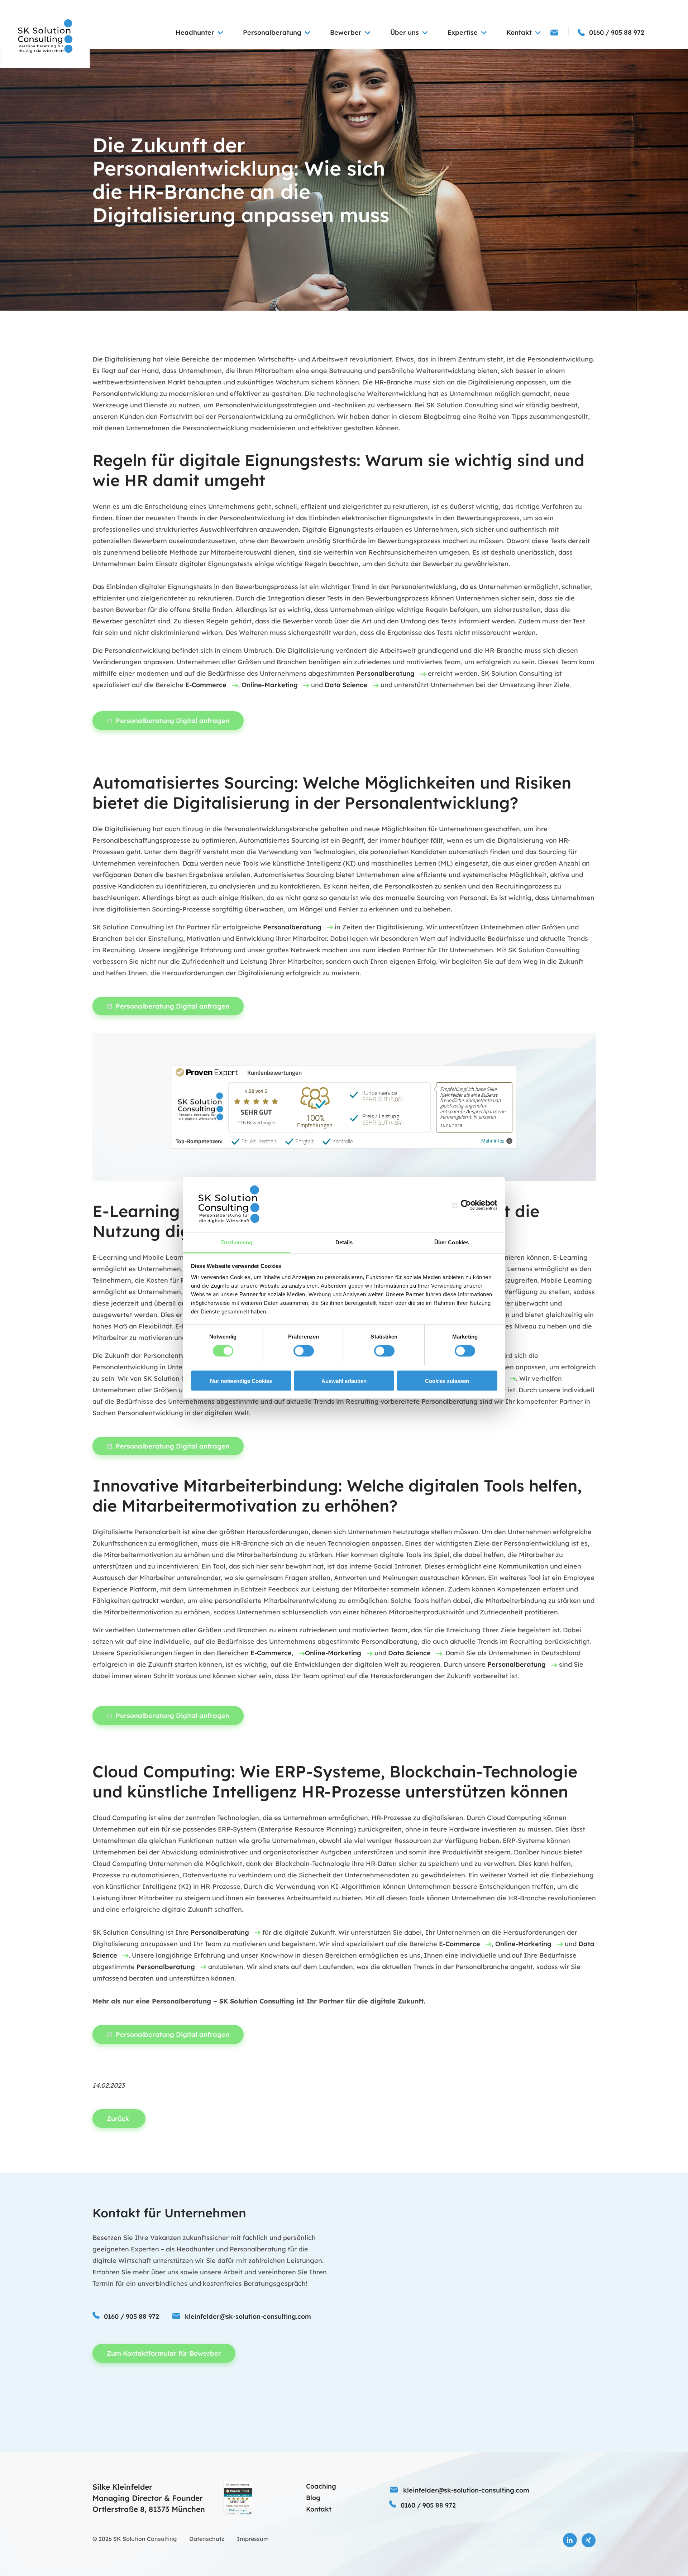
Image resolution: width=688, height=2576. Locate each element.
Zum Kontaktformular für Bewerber (164, 2353)
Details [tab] (344, 1242)
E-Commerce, (272, 1653)
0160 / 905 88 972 (132, 2316)
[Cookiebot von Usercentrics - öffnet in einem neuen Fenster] (466, 1205)
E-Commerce (206, 685)
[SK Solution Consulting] (45, 37)
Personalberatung (385, 673)
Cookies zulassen (447, 1381)
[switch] (304, 1351)
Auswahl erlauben (344, 1381)
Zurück (119, 2119)
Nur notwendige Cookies (241, 1381)
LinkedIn (570, 2540)
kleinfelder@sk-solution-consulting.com (248, 2316)
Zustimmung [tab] (237, 1242)
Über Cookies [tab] (451, 1242)
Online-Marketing (270, 685)
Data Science (346, 685)
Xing (589, 2540)
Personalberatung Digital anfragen (173, 721)
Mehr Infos (493, 1141)
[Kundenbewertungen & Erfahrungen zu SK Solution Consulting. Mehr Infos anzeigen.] (238, 2498)
